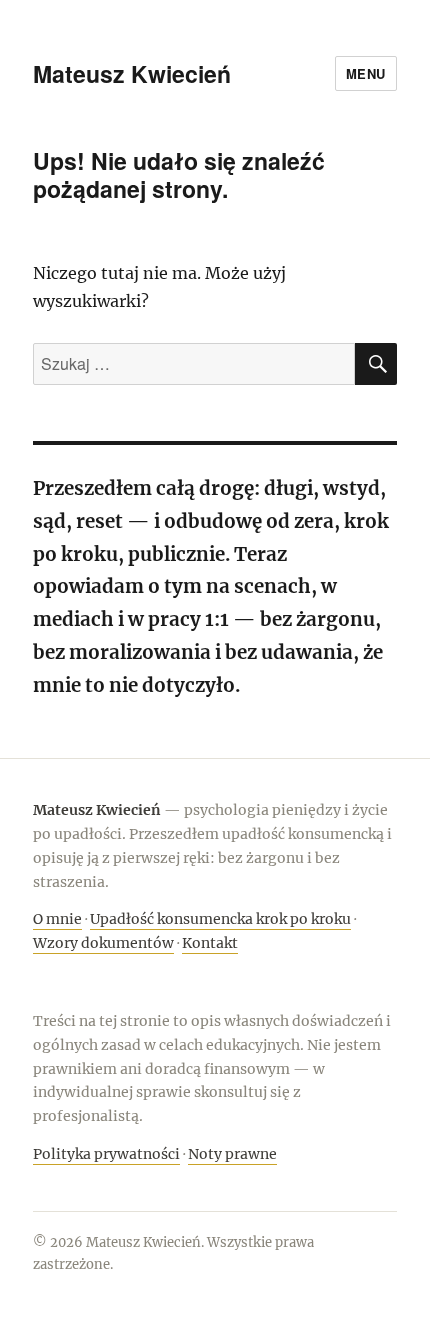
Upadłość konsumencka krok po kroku (220, 919)
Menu (366, 73)
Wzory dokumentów (103, 943)
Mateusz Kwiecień (132, 73)
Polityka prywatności (106, 1154)
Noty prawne (232, 1154)
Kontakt (210, 943)
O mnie (57, 919)
